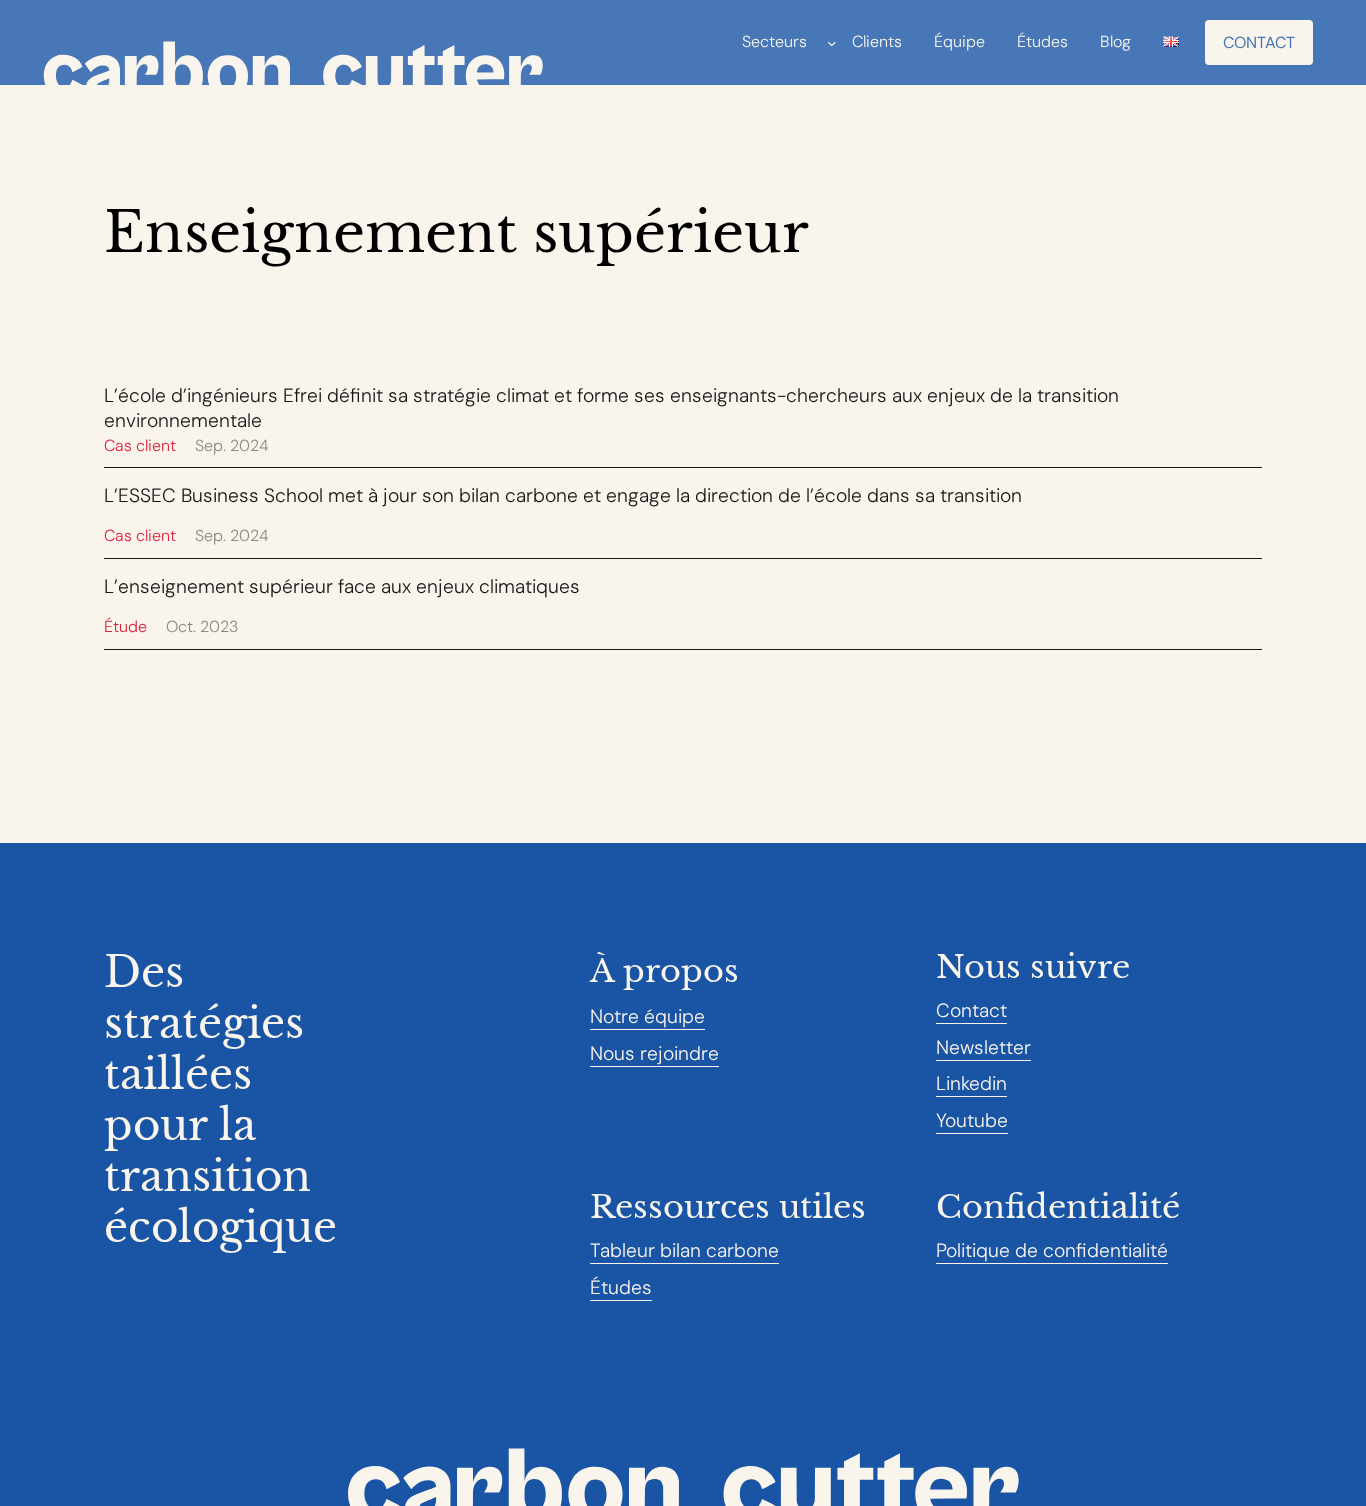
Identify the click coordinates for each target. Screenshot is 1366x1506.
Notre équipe (647, 1016)
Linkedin (971, 1083)
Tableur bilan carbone (684, 1250)
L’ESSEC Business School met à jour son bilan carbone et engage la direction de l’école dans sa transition (563, 496)
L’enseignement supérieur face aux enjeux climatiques (342, 587)
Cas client (140, 445)
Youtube (972, 1120)
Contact (1259, 42)
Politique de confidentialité (1052, 1250)
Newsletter (983, 1047)
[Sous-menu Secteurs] (832, 43)
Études (621, 1287)
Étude (125, 626)
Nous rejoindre (654, 1053)
